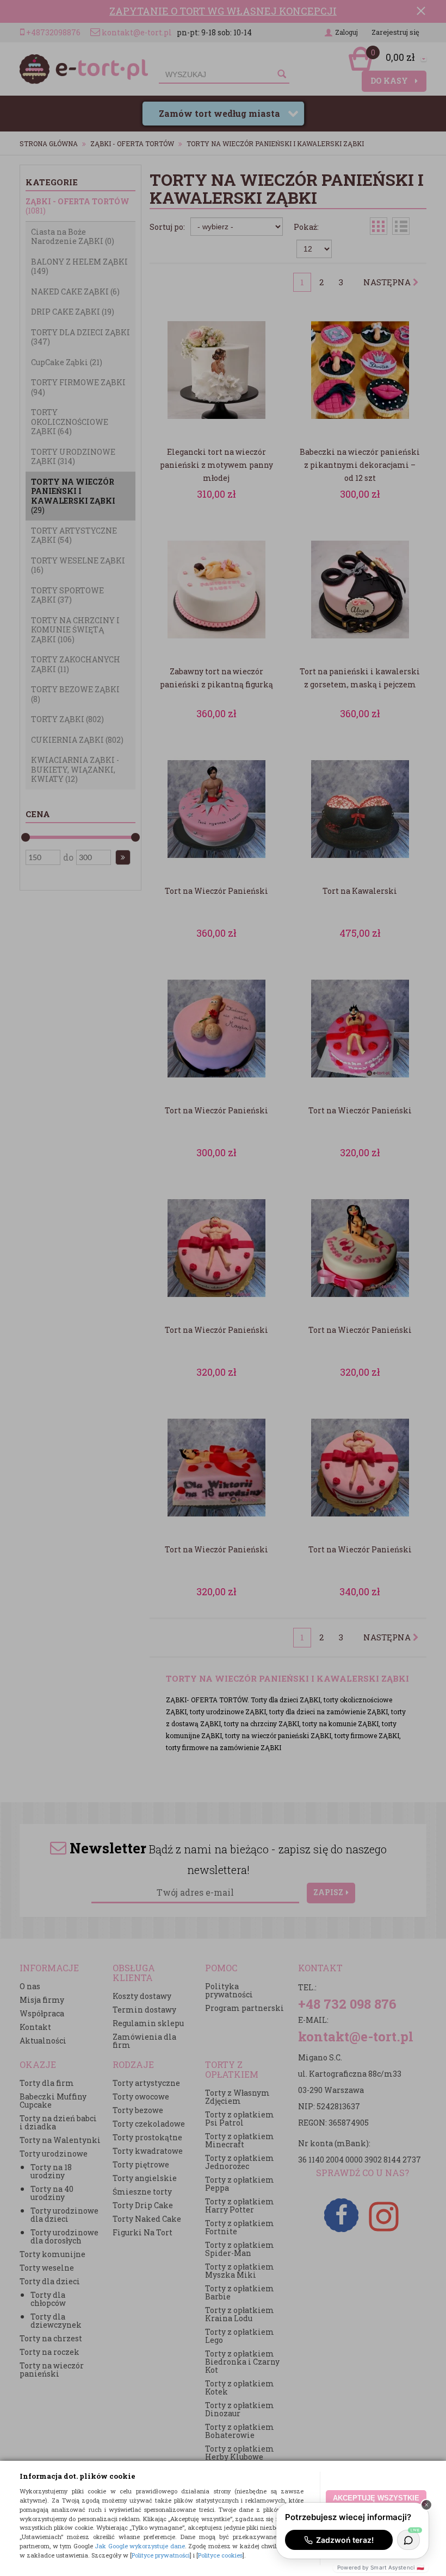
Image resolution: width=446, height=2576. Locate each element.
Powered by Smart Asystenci (381, 2567)
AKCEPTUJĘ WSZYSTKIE (376, 2498)
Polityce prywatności (161, 2555)
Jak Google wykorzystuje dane (140, 2546)
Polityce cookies (220, 2555)
